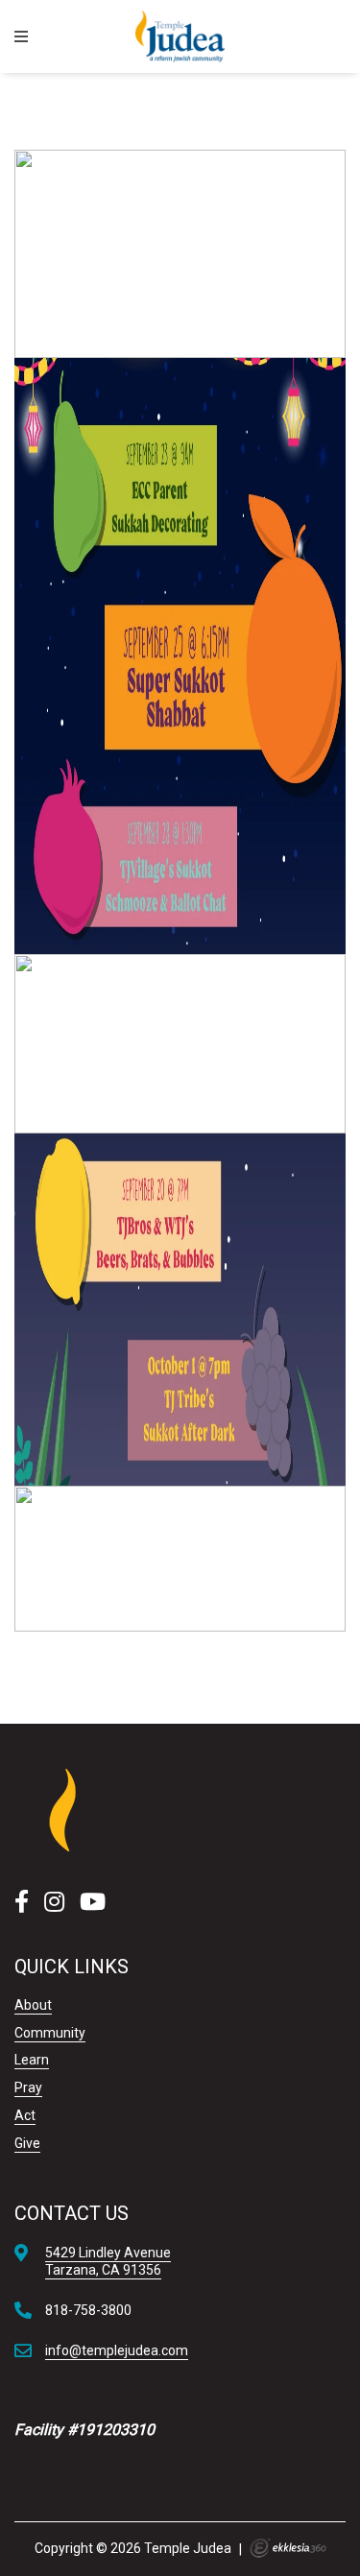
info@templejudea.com (117, 2350)
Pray (28, 2087)
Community (50, 2033)
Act (25, 2115)
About (33, 2005)
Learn (32, 2060)
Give (27, 2143)
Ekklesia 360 (288, 2548)
